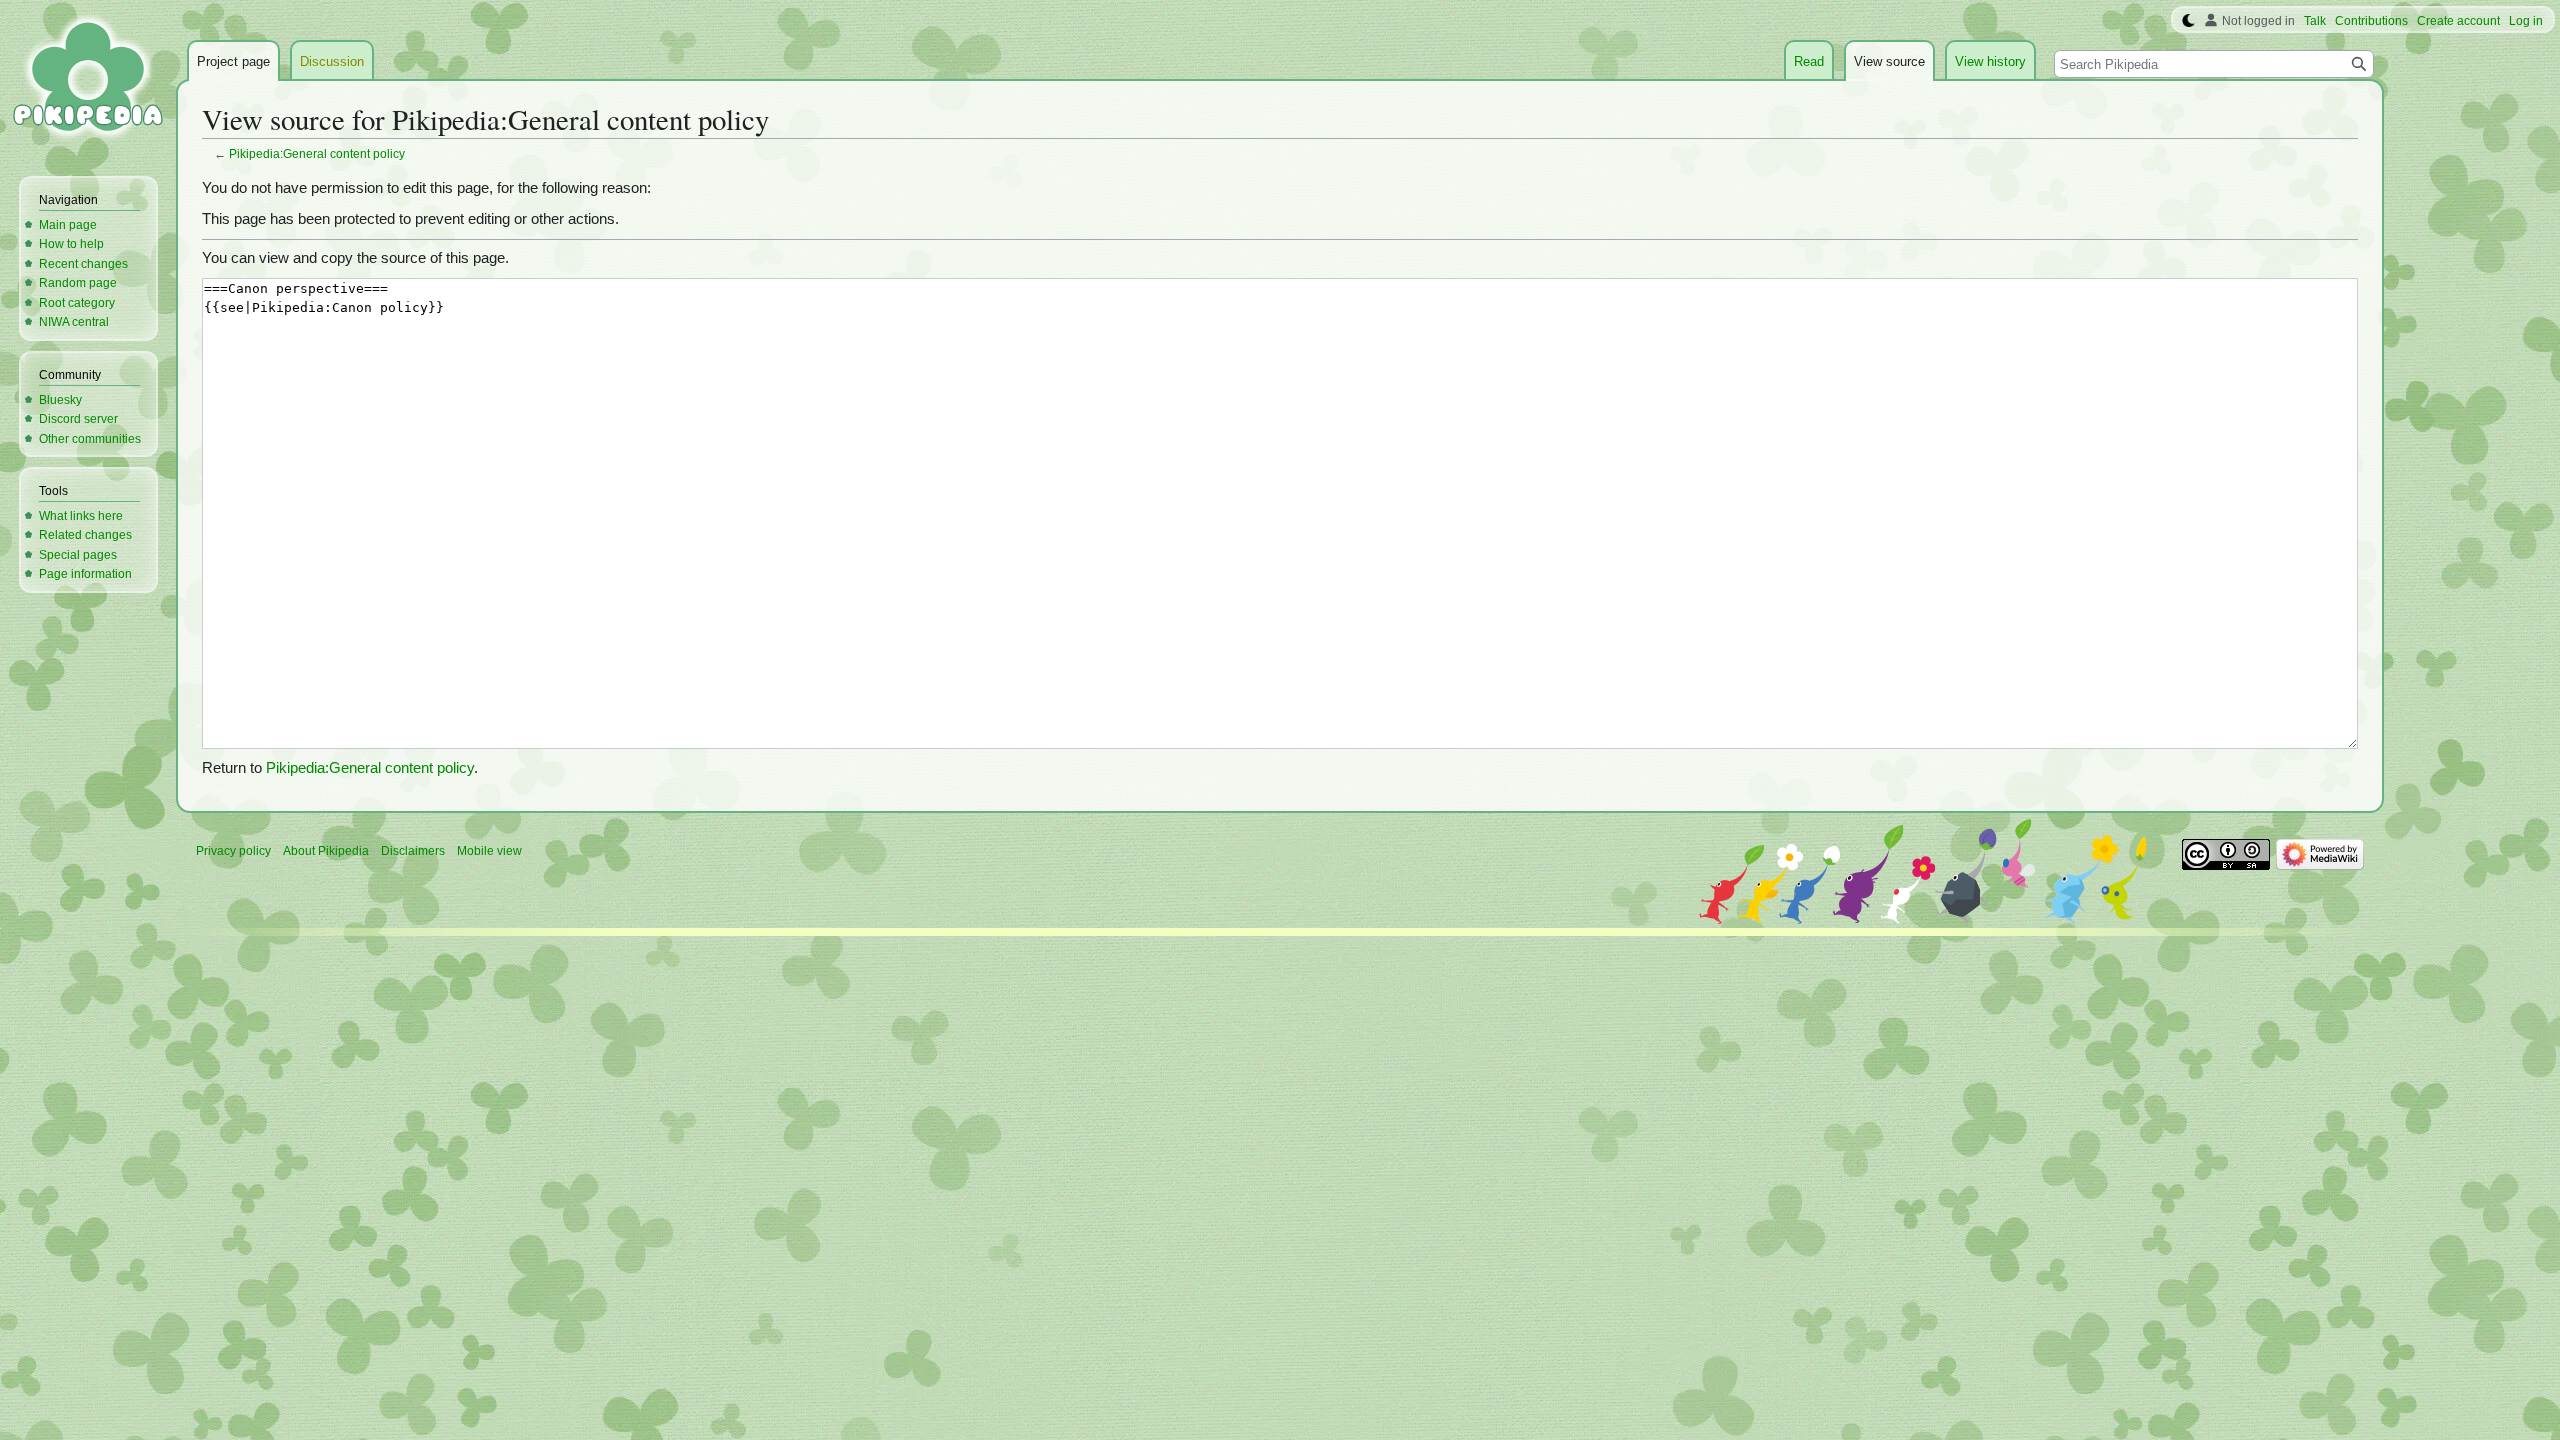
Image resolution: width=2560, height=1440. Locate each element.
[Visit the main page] (88, 80)
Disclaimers (413, 851)
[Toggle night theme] (2188, 21)
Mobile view (489, 851)
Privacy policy (233, 851)
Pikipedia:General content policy (317, 153)
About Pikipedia (326, 851)
